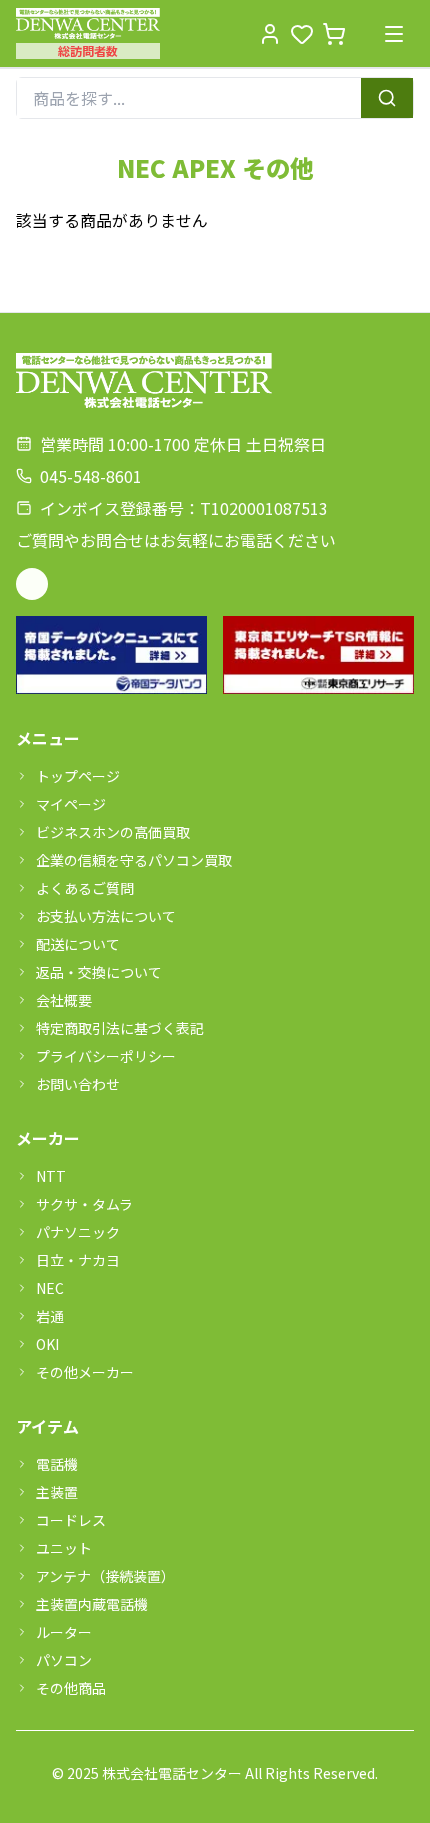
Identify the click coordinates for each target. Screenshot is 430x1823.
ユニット (64, 1548)
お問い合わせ (78, 1084)
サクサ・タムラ (84, 1204)
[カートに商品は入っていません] (334, 34)
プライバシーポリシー (106, 1056)
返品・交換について (99, 972)
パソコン (64, 1660)
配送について (78, 944)
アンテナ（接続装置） (105, 1576)
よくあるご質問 (85, 888)
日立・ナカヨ (78, 1260)
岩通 (50, 1316)
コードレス (71, 1520)
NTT (51, 1176)
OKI (47, 1344)
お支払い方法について (106, 916)
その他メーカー (85, 1372)
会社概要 (64, 1000)
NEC (50, 1288)
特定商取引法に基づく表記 (120, 1028)
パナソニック (78, 1232)
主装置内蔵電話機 (92, 1604)
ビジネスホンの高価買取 (113, 832)
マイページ (71, 804)
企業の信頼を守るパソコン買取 (134, 860)
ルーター (64, 1632)
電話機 (57, 1464)
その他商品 (71, 1688)
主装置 (57, 1492)
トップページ (78, 776)
